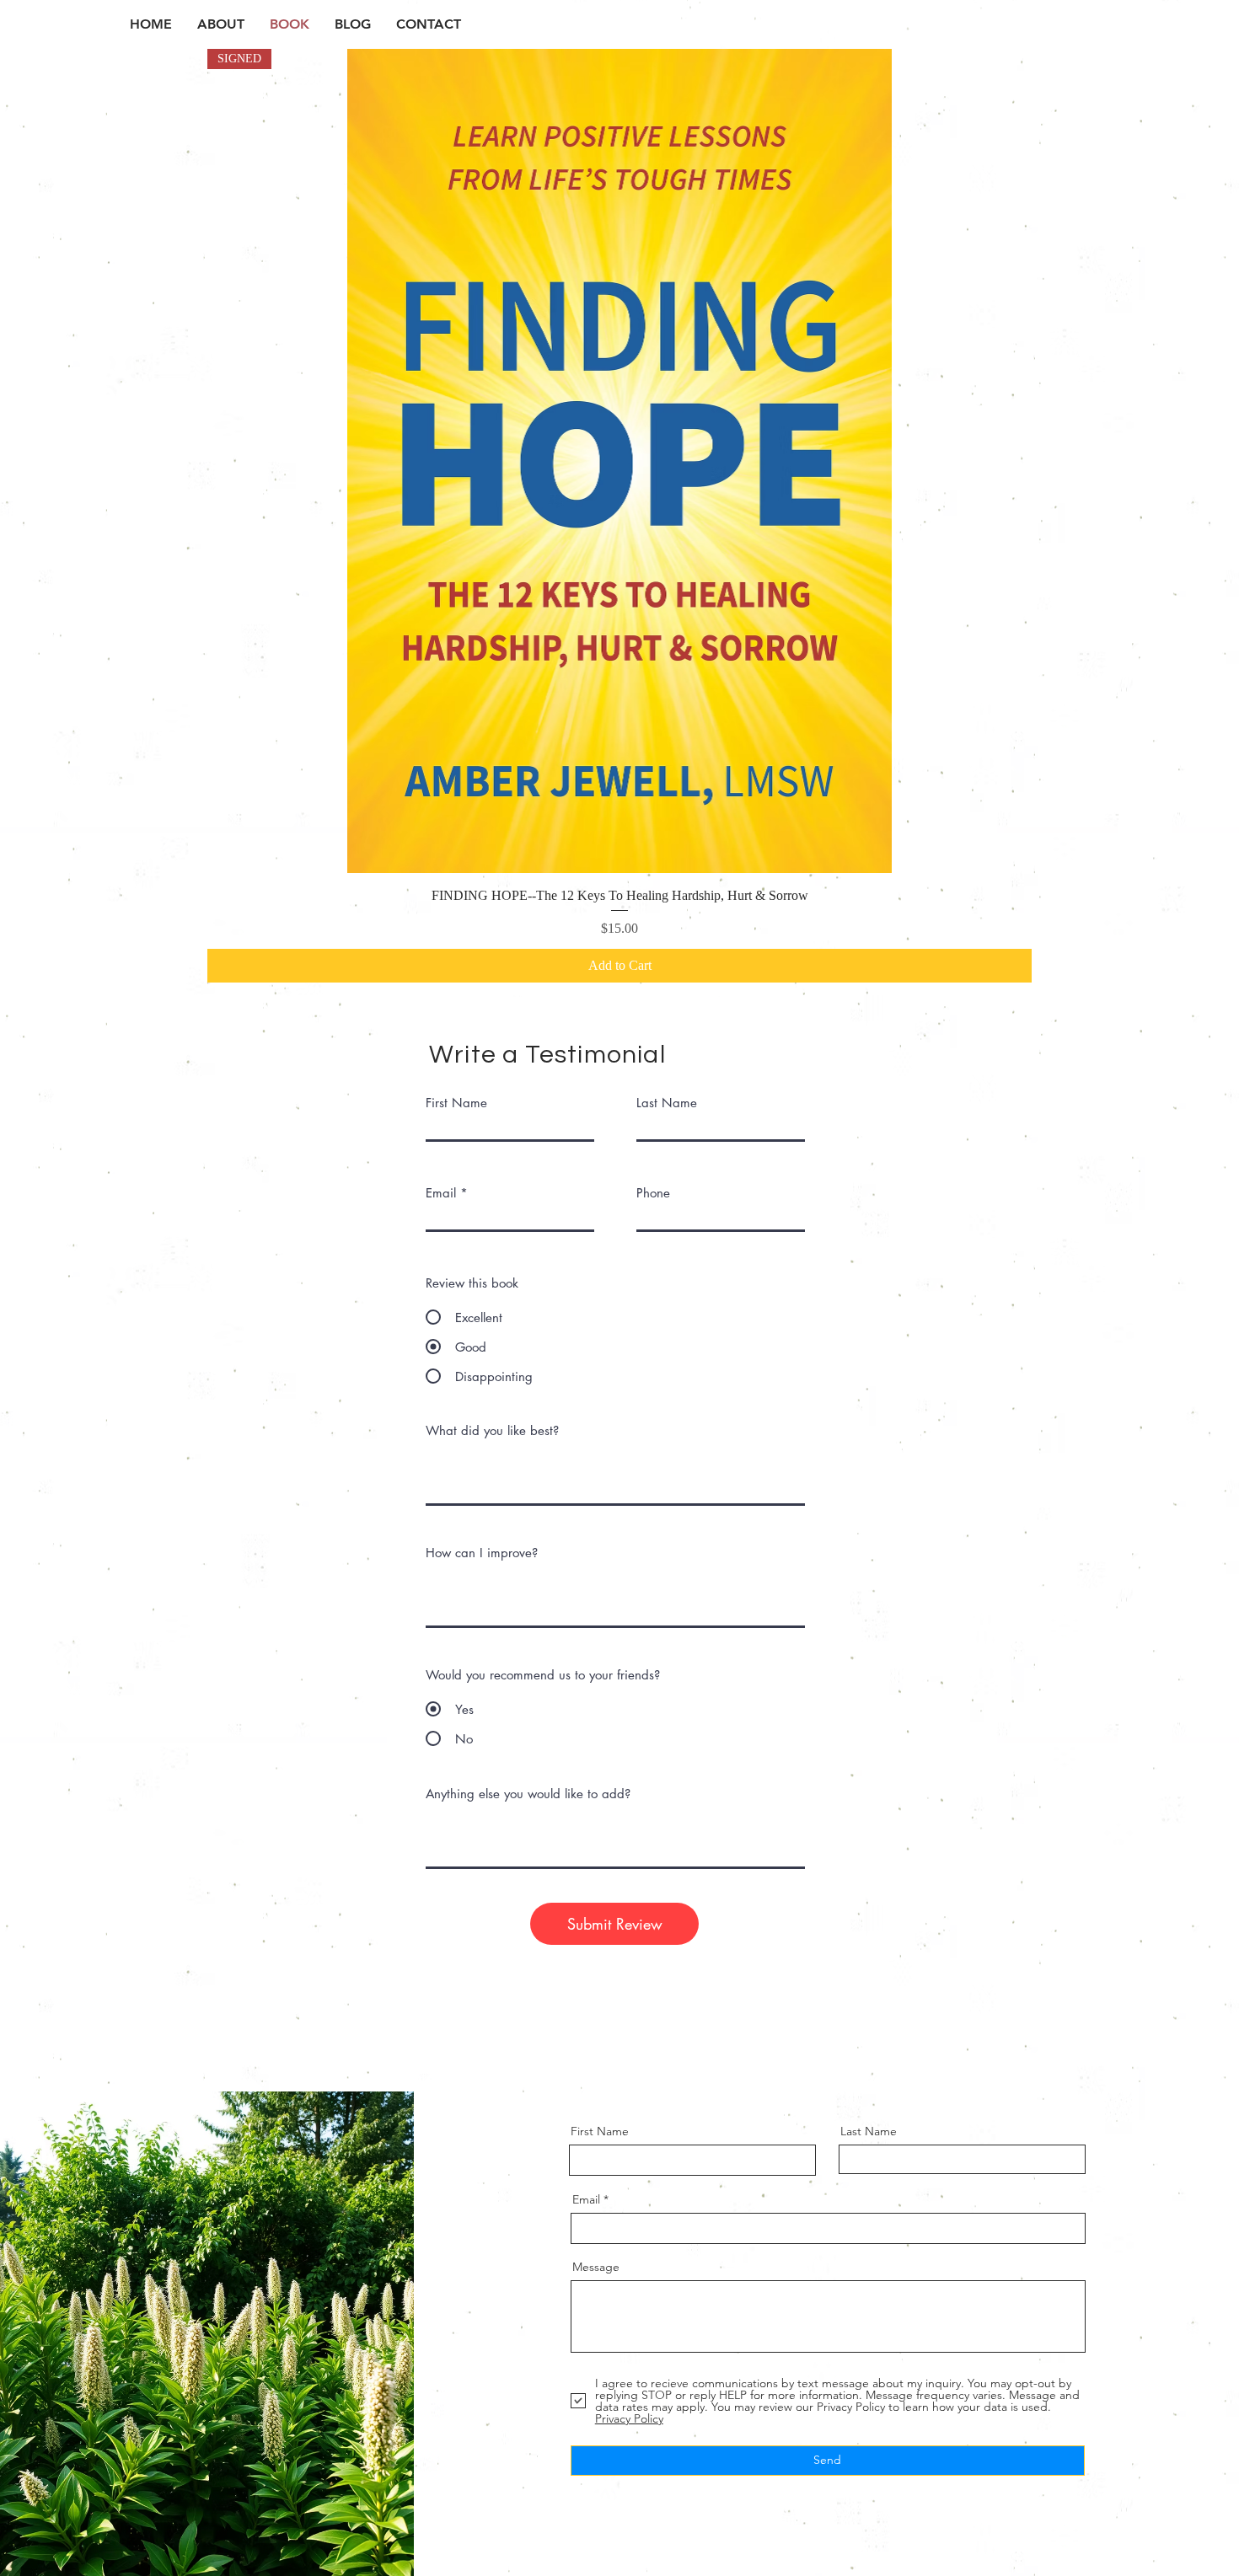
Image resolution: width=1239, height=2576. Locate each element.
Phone (653, 1193)
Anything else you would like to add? (528, 1794)
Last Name (667, 1103)
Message (596, 2267)
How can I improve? (482, 1553)
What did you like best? (492, 1430)
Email (441, 1193)
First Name (456, 1103)
